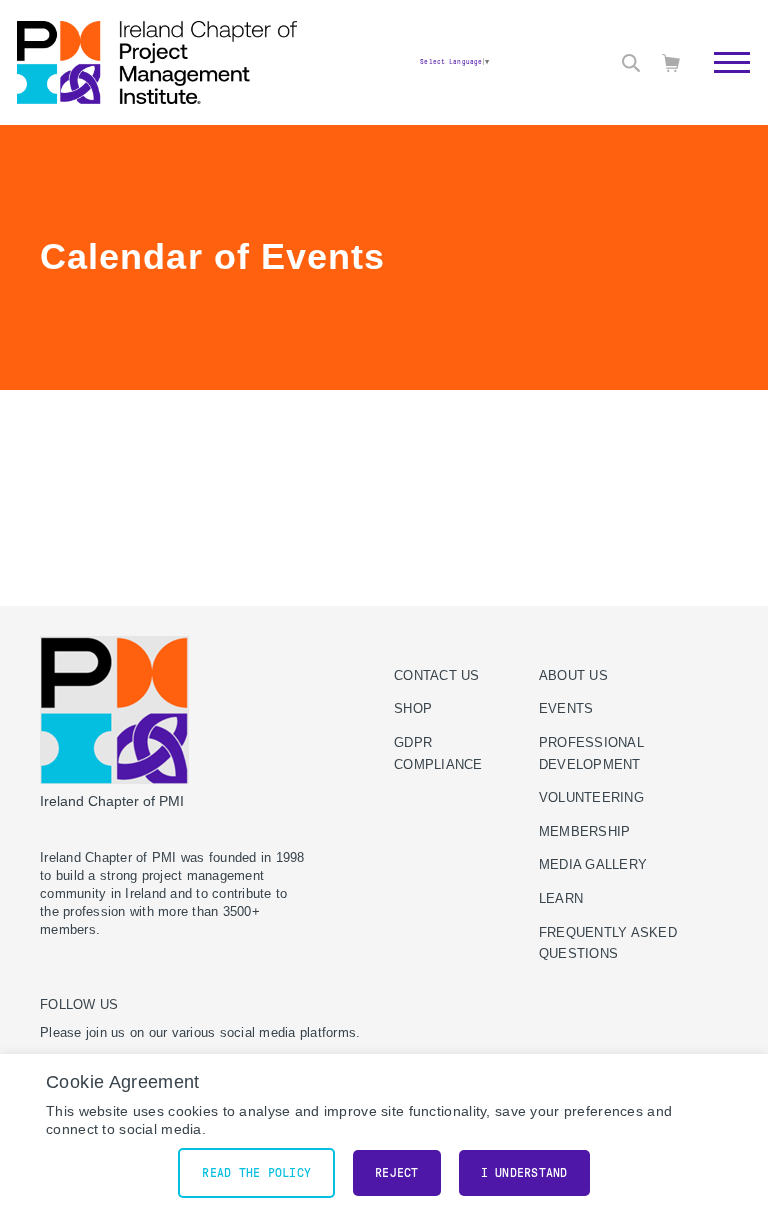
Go (721, 85)
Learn (561, 899)
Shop (413, 709)
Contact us (437, 676)
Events (566, 709)
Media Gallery (593, 865)
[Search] (631, 63)
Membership (585, 832)
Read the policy (256, 1173)
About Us (573, 676)
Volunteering (591, 798)
